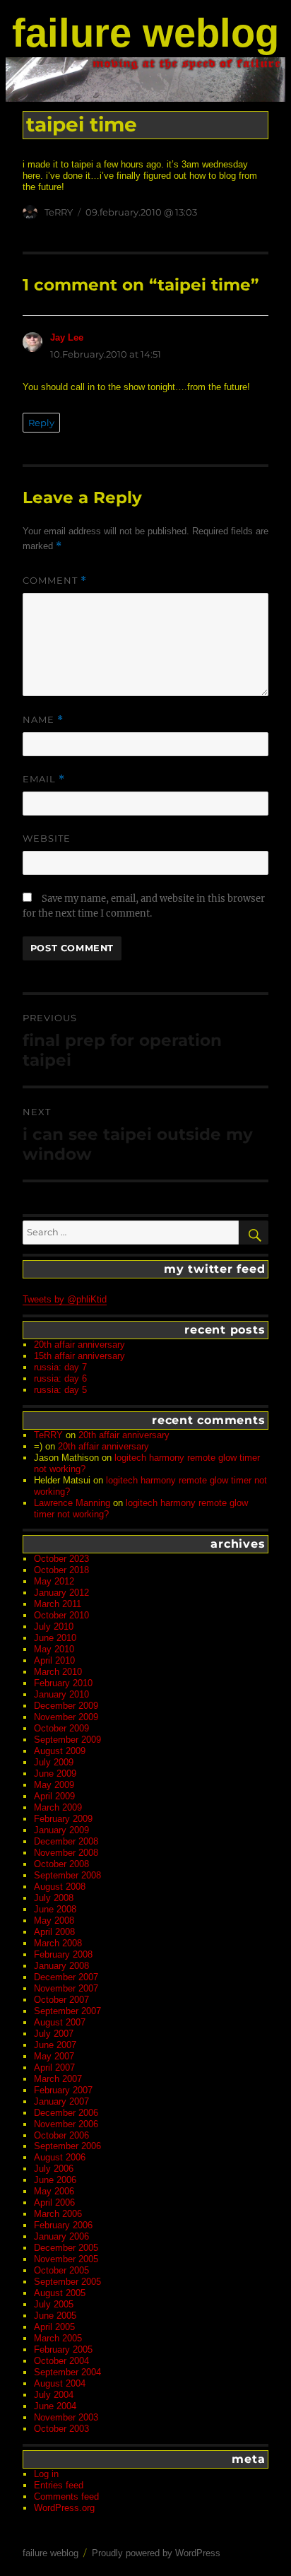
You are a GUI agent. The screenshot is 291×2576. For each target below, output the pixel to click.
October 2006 (61, 2135)
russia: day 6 (60, 1378)
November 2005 (66, 2259)
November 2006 (66, 2124)
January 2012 (61, 1593)
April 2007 (54, 2068)
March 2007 (58, 2079)
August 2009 (60, 1751)
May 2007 (54, 2056)
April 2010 (54, 1660)
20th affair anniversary (79, 1345)
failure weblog (145, 33)
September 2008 (67, 1875)
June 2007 (55, 2045)
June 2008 (55, 1909)
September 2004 (67, 2372)
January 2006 (61, 2236)
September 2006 (67, 2146)
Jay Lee (67, 337)
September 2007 (67, 2011)
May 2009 (54, 1785)
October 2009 (61, 1728)
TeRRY (59, 212)
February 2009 (63, 1819)
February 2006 (63, 2225)
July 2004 (54, 2395)
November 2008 (66, 1853)
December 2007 (66, 1977)
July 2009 (54, 1762)
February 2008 (63, 1954)
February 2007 (63, 2090)
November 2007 (66, 1988)
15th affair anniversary (79, 1356)
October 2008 (61, 1864)
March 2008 (58, 1943)
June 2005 (55, 2316)
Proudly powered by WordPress (156, 2553)
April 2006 (54, 2202)
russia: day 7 (60, 1367)
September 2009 (67, 1740)
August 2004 (60, 2383)
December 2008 (66, 1841)
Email (44, 779)
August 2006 (60, 2157)
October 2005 (61, 2270)
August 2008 (60, 1887)
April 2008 (54, 1932)
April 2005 (54, 2327)
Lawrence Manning (72, 1503)
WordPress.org (64, 2508)
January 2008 (61, 1966)
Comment (55, 581)
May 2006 (54, 2191)
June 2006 (55, 2180)
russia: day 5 (60, 1390)
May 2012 (54, 1581)
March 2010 (58, 1672)
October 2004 (61, 2361)
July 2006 (54, 2169)
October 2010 (61, 1615)
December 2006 (66, 2113)
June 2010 (55, 1638)
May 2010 (54, 1649)
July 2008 (54, 1898)
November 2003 (66, 2417)
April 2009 (54, 1796)
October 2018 (61, 1570)
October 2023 (61, 1559)
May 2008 (54, 1921)
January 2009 (61, 1830)
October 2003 (61, 2429)
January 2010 (61, 1694)
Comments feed (66, 2496)
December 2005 (66, 2248)
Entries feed (59, 2485)
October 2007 (61, 2000)
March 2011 (58, 1604)
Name (43, 720)
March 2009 (58, 1807)
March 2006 (58, 2214)
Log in (46, 2474)
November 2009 (66, 1717)
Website (47, 838)
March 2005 (58, 2338)
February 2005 (63, 2349)
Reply (41, 423)
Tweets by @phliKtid (65, 1299)
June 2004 (55, 2406)
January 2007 (61, 2101)
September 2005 (67, 2282)
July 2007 (54, 2034)
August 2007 (60, 2022)
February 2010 (63, 1683)
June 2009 (55, 1774)
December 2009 (66, 1706)
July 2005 (54, 2304)
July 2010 (54, 1627)
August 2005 (60, 2293)
